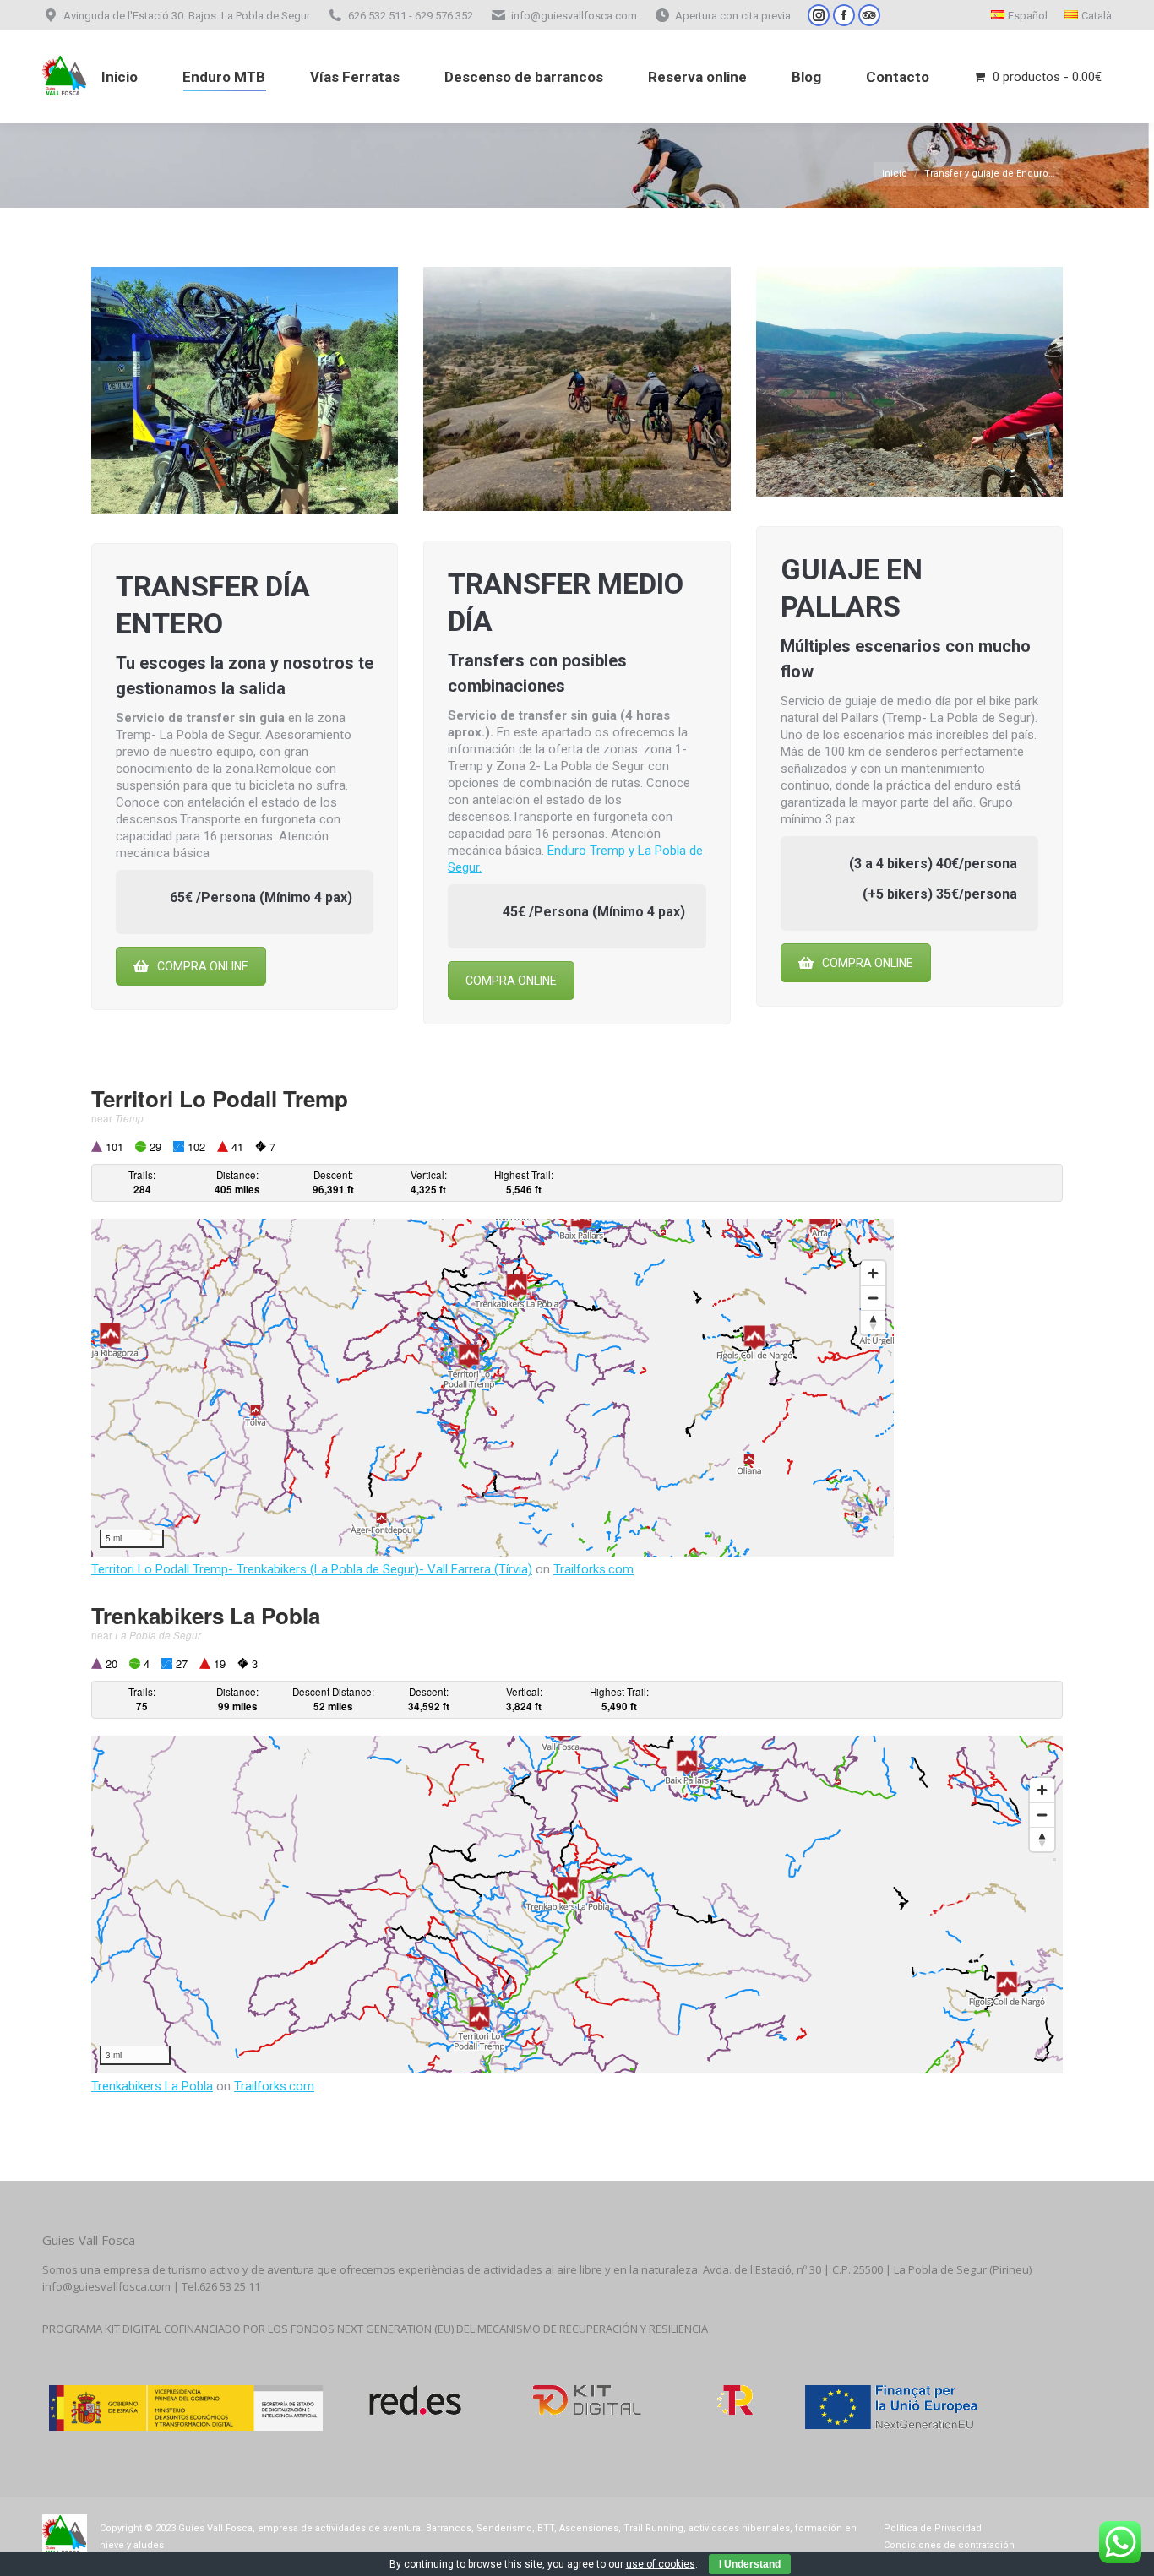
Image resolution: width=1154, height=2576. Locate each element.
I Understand (750, 2564)
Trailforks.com (593, 1569)
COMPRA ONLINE (203, 966)
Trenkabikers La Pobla (152, 2086)
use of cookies (661, 2564)
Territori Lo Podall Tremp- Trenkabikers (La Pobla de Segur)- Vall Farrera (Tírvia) (312, 1569)
